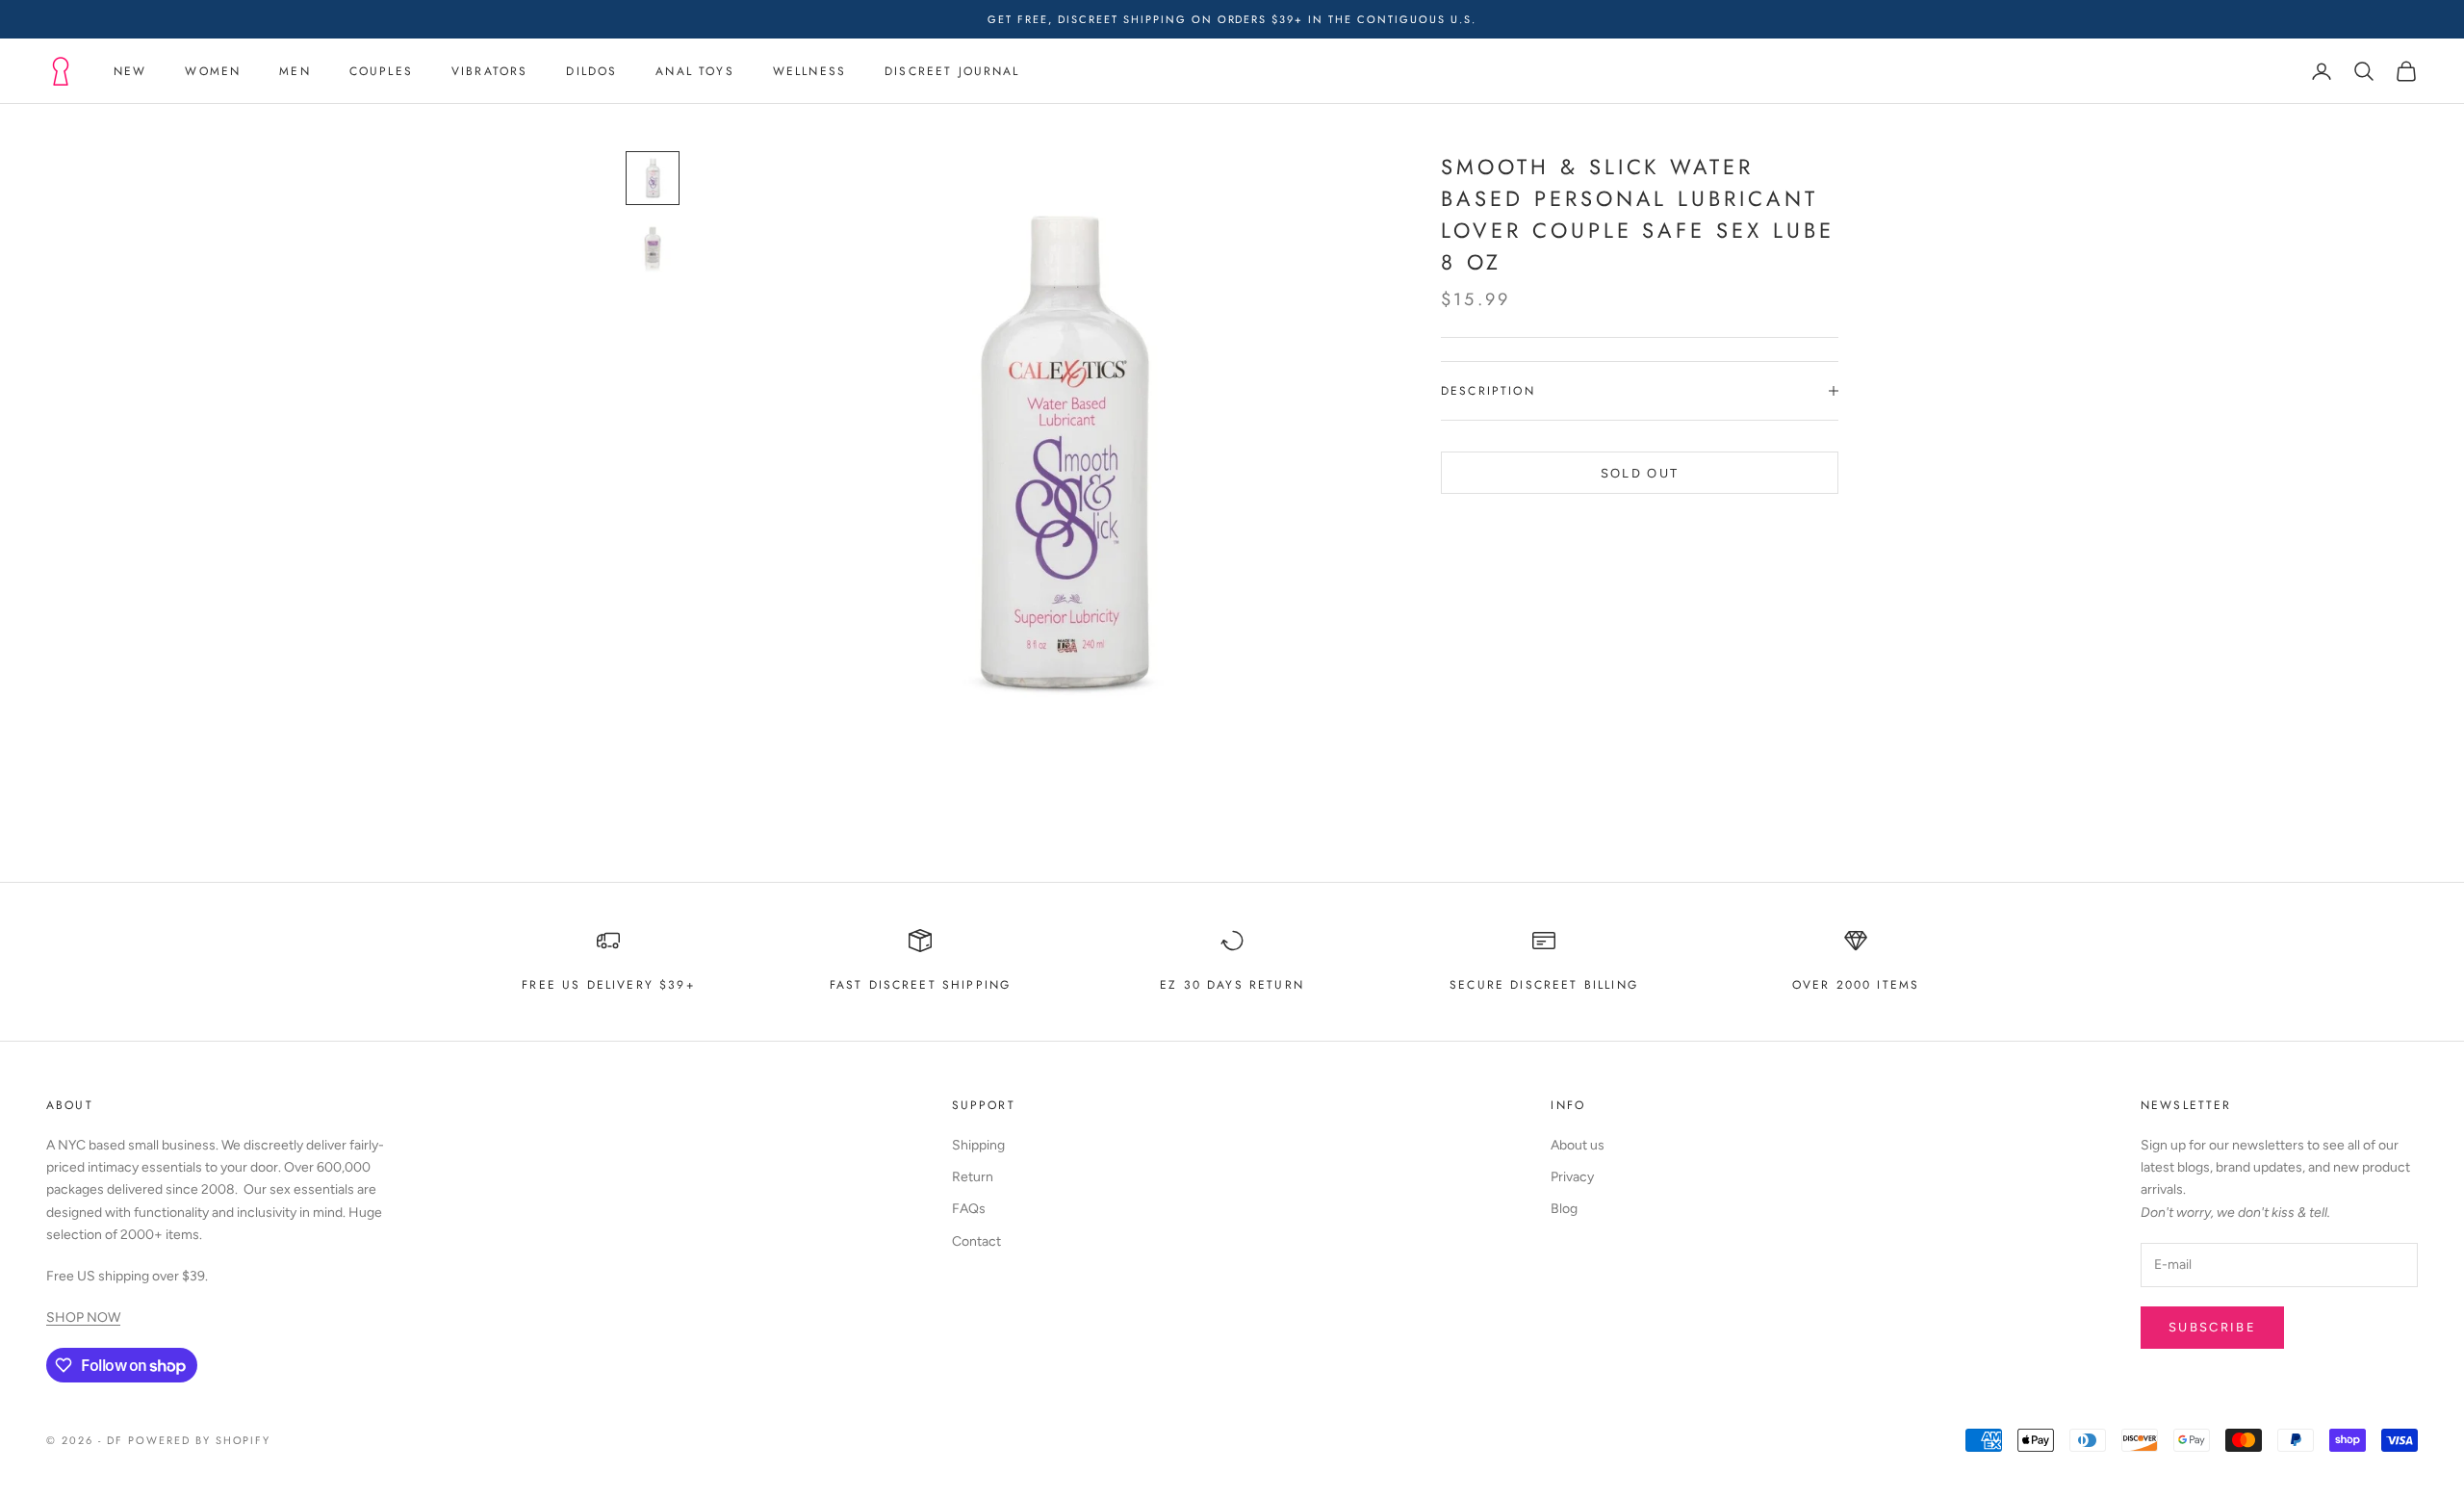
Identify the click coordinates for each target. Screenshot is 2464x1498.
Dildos (591, 71)
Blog (1564, 1209)
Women (213, 71)
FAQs (969, 1209)
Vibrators (489, 71)
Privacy (1572, 1177)
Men (295, 71)
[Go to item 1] (653, 178)
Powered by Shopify (200, 1440)
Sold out (1640, 472)
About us (1578, 1145)
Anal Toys (694, 71)
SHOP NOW (83, 1317)
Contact (976, 1241)
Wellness (809, 71)
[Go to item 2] (653, 247)
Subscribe (2212, 1327)
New (130, 71)
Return (973, 1177)
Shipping (978, 1145)
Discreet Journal (952, 71)
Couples (381, 71)
